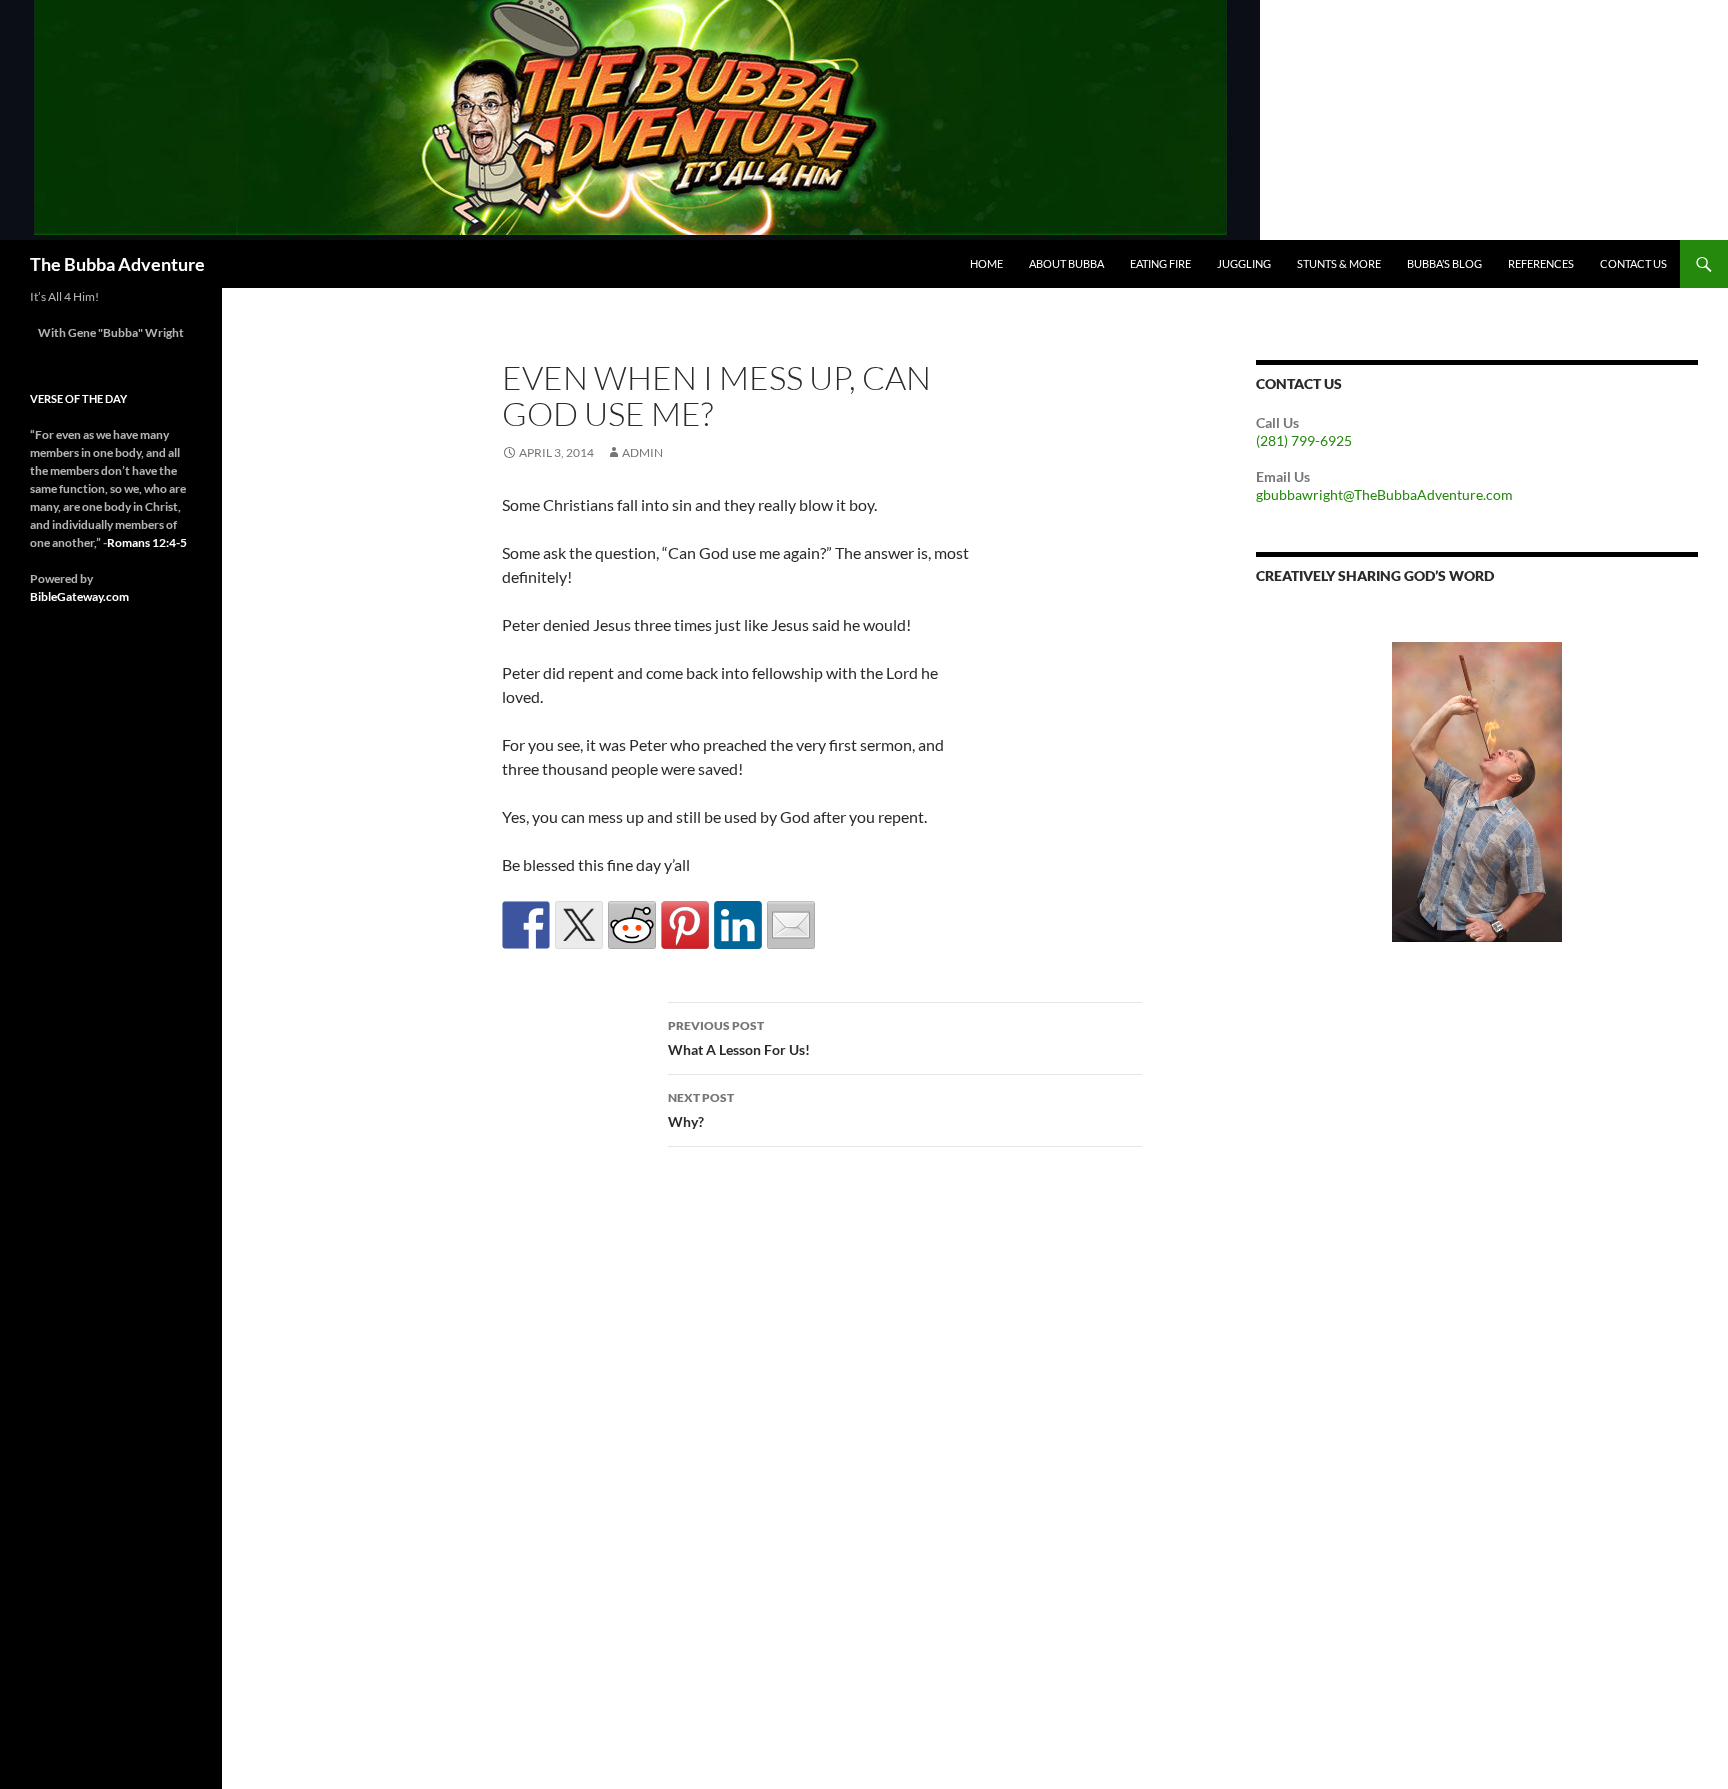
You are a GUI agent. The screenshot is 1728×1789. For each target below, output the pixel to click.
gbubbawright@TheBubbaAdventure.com (1384, 494)
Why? (701, 1110)
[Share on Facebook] (526, 925)
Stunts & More (1339, 263)
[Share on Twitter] (579, 925)
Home (986, 263)
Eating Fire (1160, 263)
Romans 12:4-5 (147, 542)
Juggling (1244, 263)
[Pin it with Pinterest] (685, 925)
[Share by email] (791, 925)
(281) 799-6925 (1304, 440)
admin (642, 452)
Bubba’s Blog (1444, 263)
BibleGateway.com (79, 596)
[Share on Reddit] (632, 925)
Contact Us (1633, 263)
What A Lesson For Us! (739, 1038)
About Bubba (1066, 263)
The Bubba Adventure (117, 264)
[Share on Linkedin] (738, 925)
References (1541, 263)
